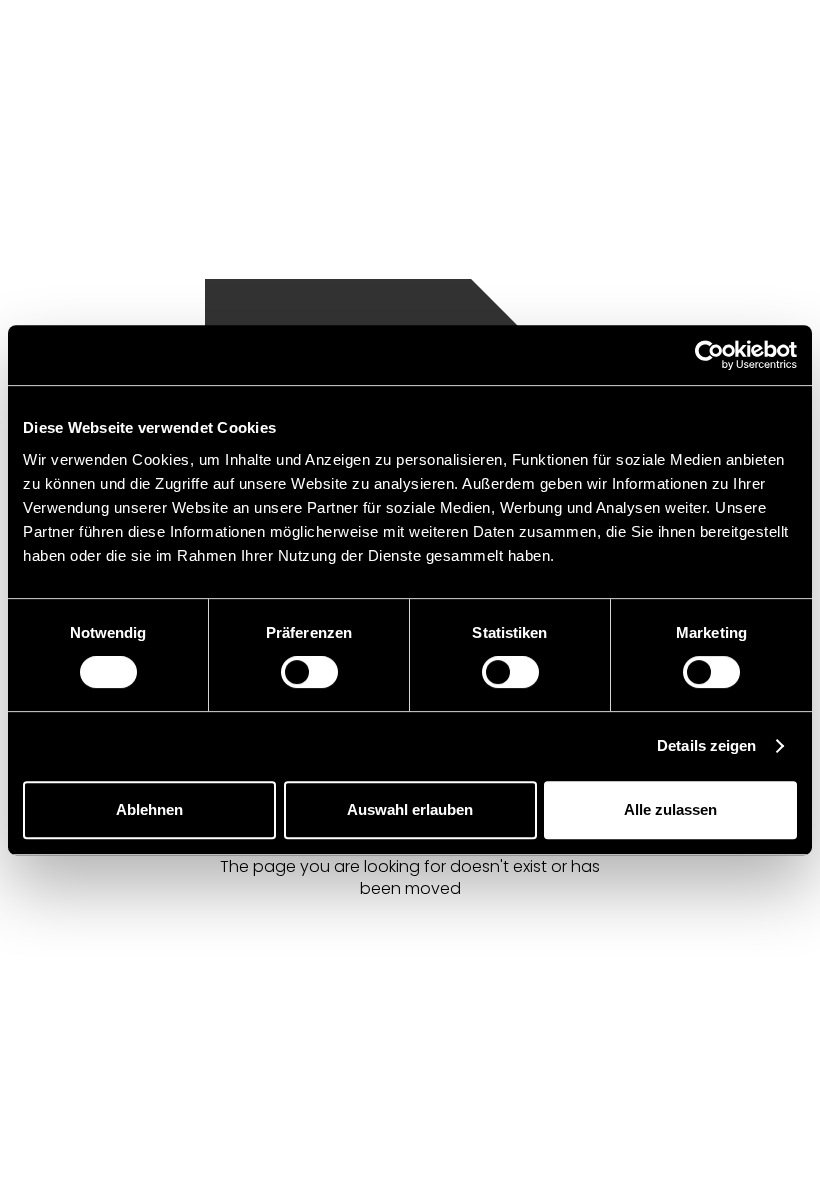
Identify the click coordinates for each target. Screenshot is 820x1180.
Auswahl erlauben (410, 809)
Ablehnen (149, 809)
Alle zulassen (670, 809)
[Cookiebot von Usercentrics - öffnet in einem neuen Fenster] (709, 355)
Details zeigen (706, 745)
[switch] (309, 672)
